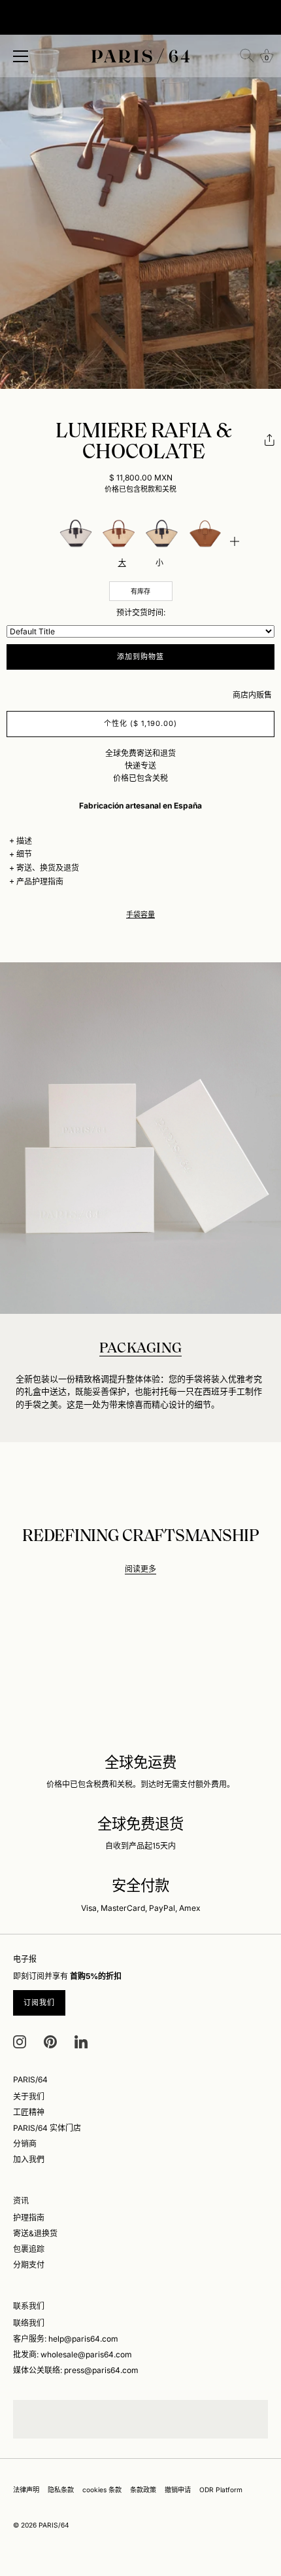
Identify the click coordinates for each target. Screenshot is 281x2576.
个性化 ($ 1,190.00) (141, 723)
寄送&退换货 (35, 2233)
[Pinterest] (50, 2041)
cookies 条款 (102, 2490)
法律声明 (26, 2490)
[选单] (21, 56)
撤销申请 (178, 2490)
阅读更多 (140, 1569)
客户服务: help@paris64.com (66, 2339)
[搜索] (247, 56)
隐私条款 (61, 2490)
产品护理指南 (40, 881)
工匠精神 (29, 2112)
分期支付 (29, 2265)
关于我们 (29, 2096)
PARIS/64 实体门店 (47, 2128)
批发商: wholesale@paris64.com (73, 2354)
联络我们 (29, 2323)
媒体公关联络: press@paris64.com (76, 2370)
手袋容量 (140, 915)
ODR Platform (221, 2490)
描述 (24, 841)
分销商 (25, 2144)
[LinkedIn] (81, 2041)
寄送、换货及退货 (48, 868)
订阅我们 (39, 2003)
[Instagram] (20, 2041)
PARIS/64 (54, 2525)
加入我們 (29, 2159)
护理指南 (29, 2218)
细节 (24, 854)
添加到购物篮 (141, 657)
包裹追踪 (29, 2249)
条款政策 (143, 2490)
